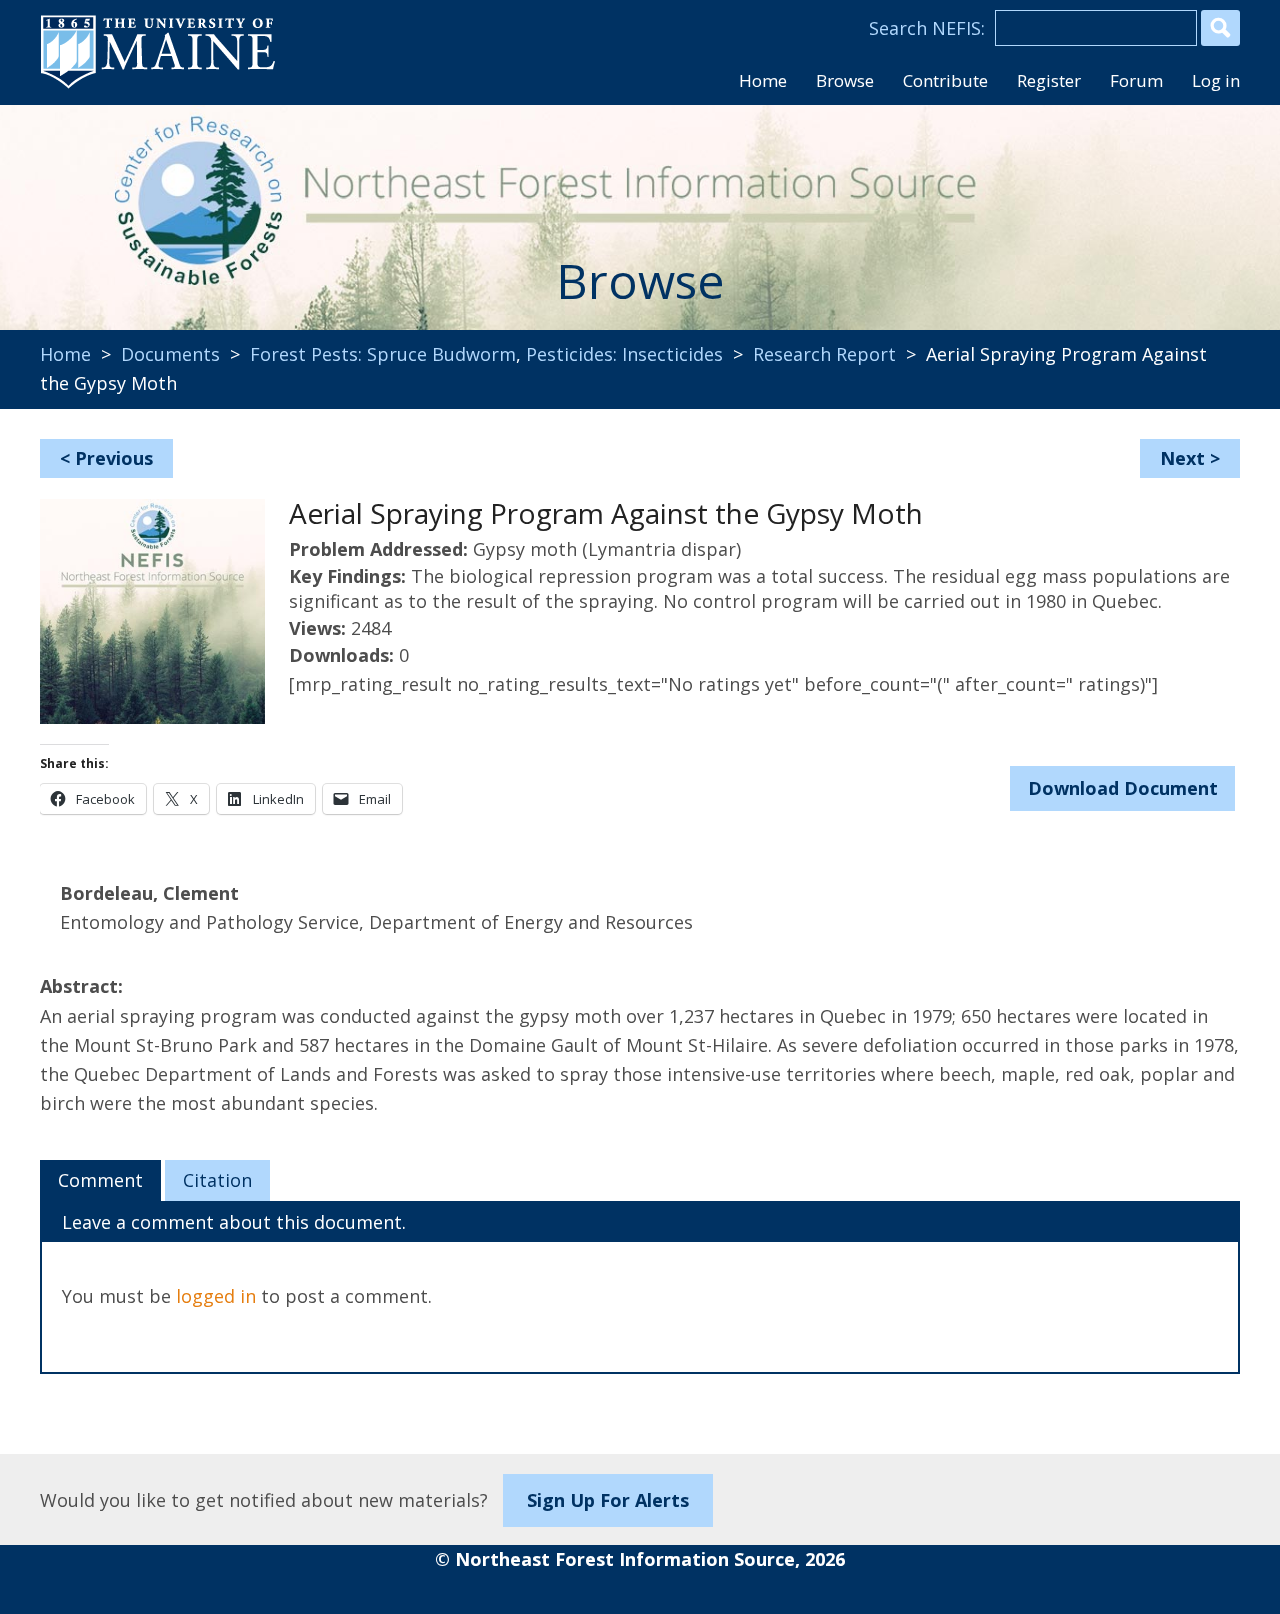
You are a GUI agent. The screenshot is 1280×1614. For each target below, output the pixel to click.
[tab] (100, 1181)
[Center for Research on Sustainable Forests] (176, 205)
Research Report (824, 354)
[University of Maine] (158, 86)
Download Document (1123, 788)
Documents (170, 354)
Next (1182, 458)
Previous (114, 458)
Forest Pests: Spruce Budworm (383, 354)
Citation (217, 1180)
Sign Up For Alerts (608, 1500)
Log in (1216, 80)
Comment (100, 1180)
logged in (216, 1296)
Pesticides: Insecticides (624, 354)
